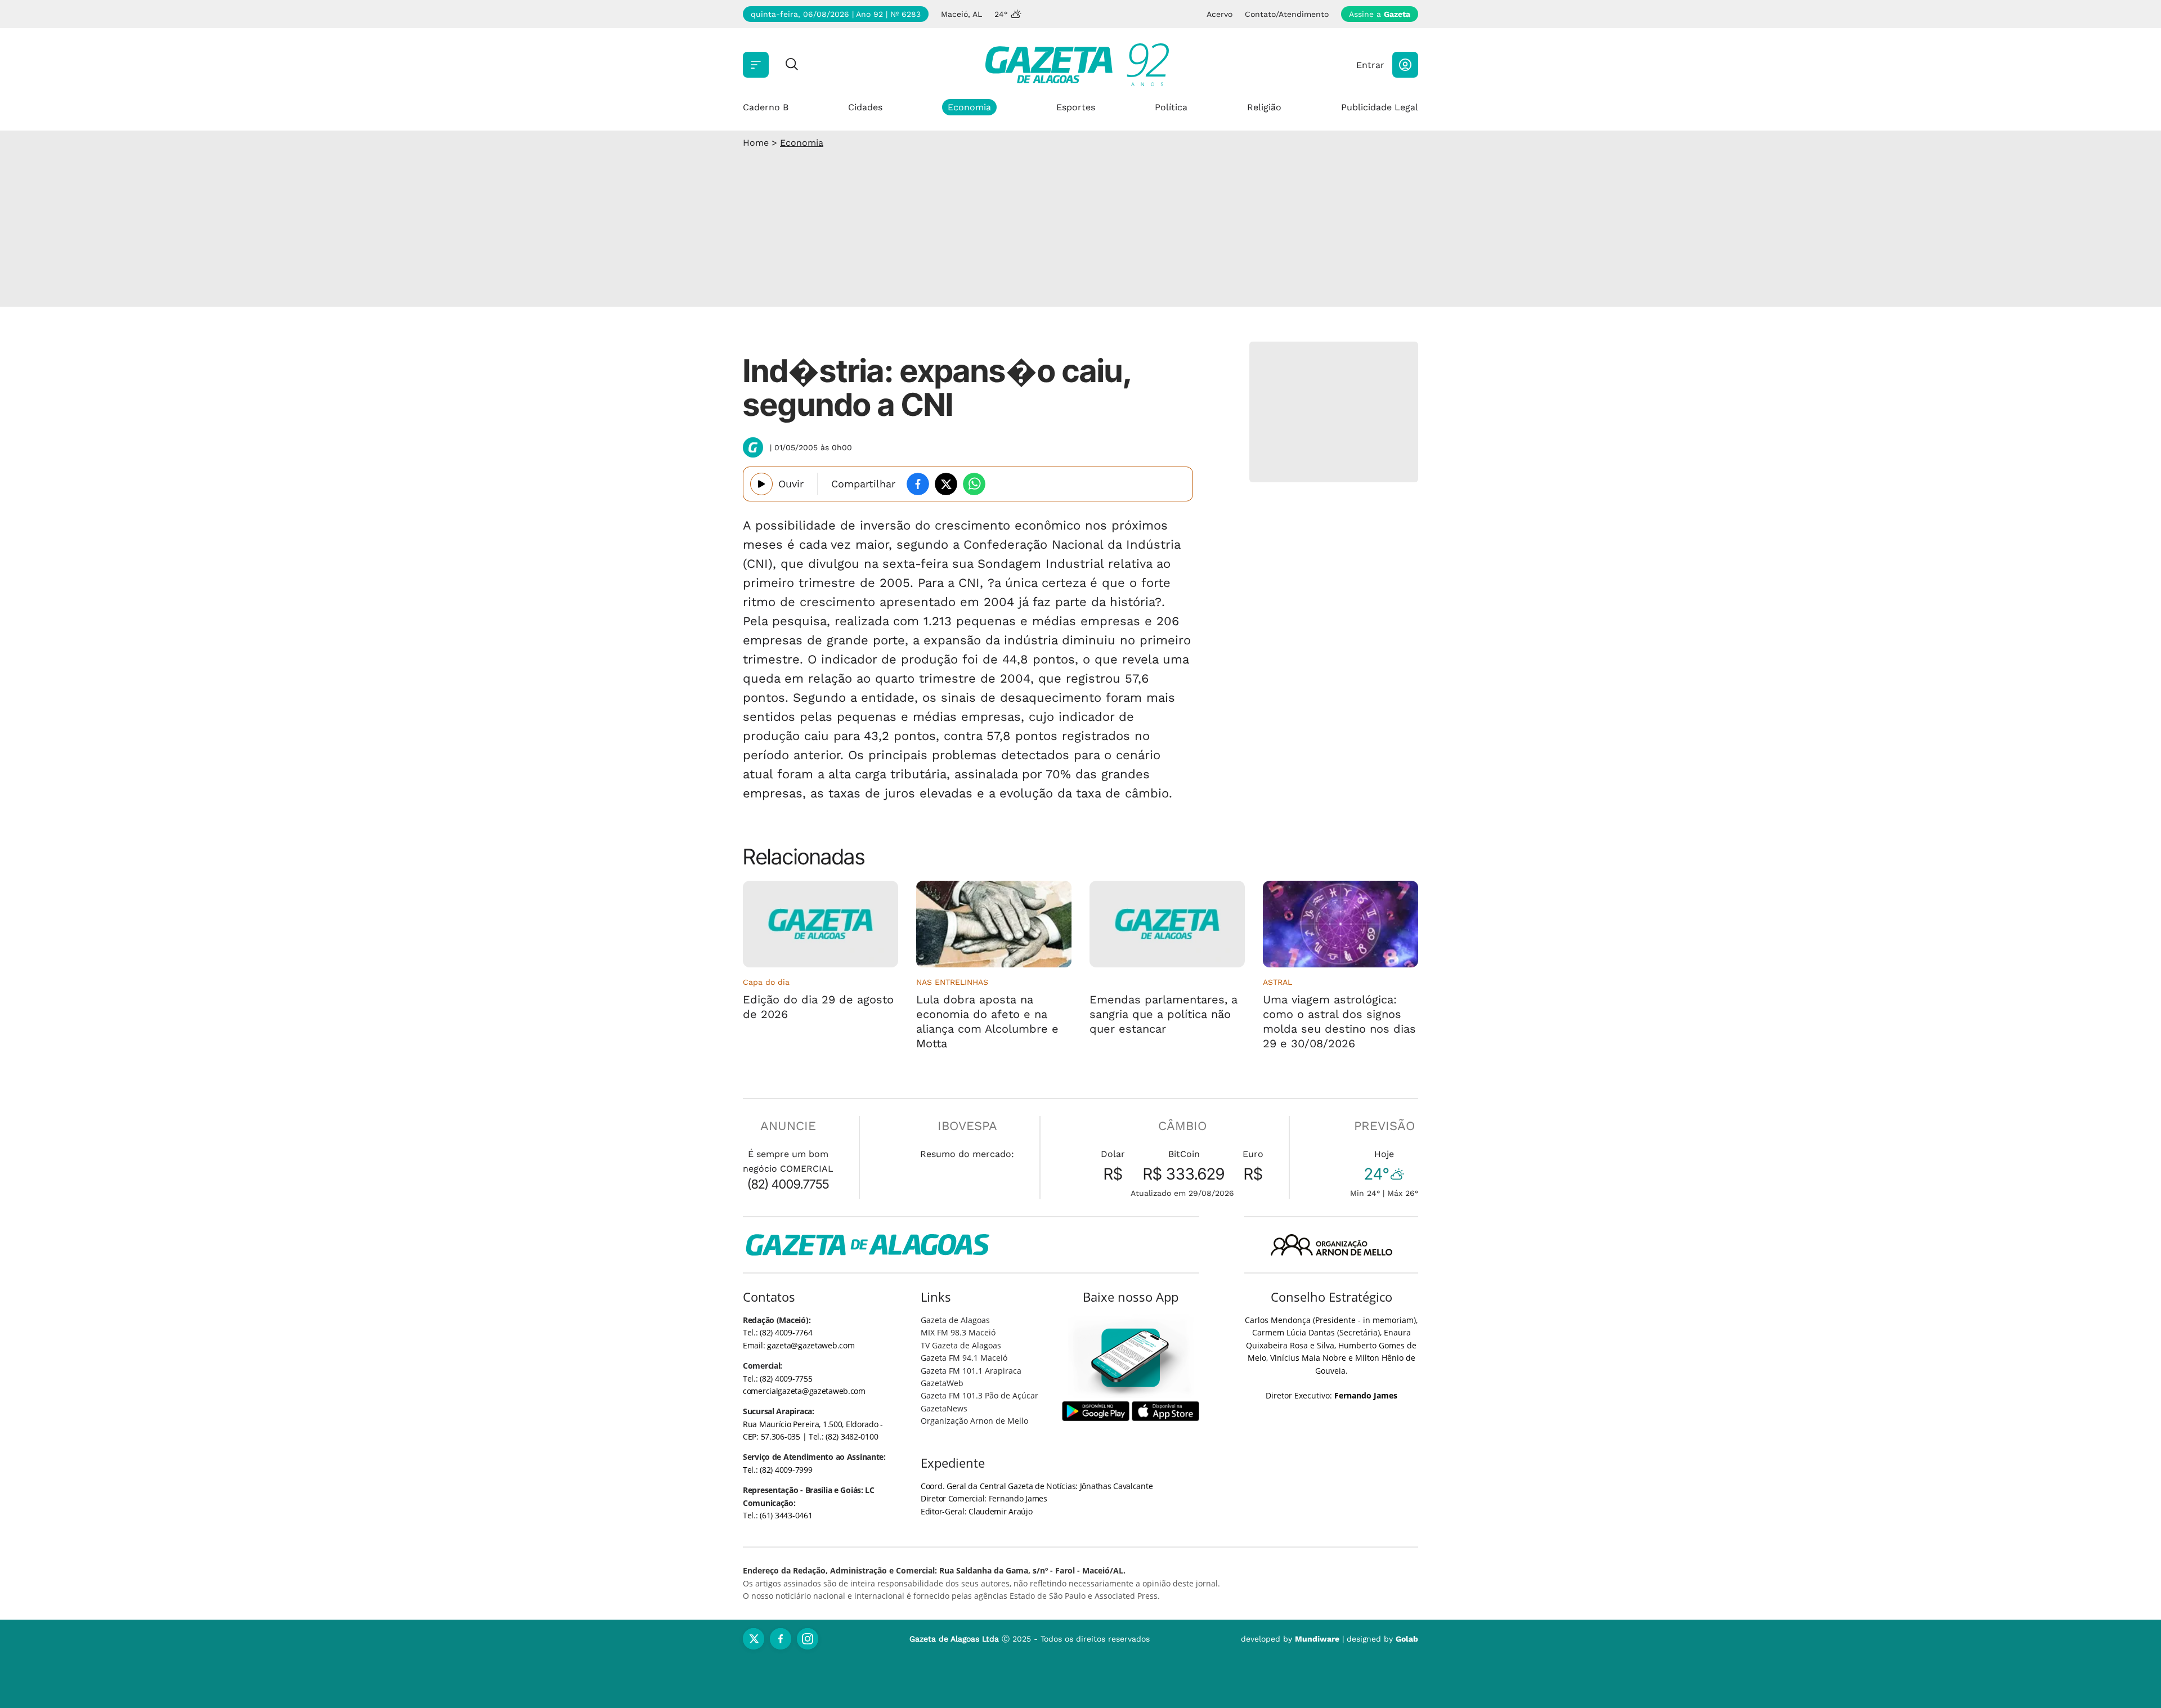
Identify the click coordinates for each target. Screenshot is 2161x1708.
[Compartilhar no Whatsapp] (974, 484)
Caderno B (766, 107)
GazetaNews (944, 1408)
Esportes (1076, 107)
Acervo (1220, 14)
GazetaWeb (942, 1383)
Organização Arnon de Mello (974, 1421)
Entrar (1370, 65)
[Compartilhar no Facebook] (918, 484)
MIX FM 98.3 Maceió (958, 1332)
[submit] (792, 65)
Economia (969, 107)
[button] (1405, 65)
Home (756, 143)
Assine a (1380, 14)
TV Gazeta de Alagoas (961, 1345)
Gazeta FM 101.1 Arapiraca (971, 1371)
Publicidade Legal (1380, 107)
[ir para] (1131, 1358)
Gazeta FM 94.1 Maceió (964, 1358)
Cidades (865, 107)
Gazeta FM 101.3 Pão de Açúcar (979, 1395)
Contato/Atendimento (1287, 14)
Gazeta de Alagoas (955, 1320)
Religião (1264, 107)
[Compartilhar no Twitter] (946, 484)
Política (1171, 107)
